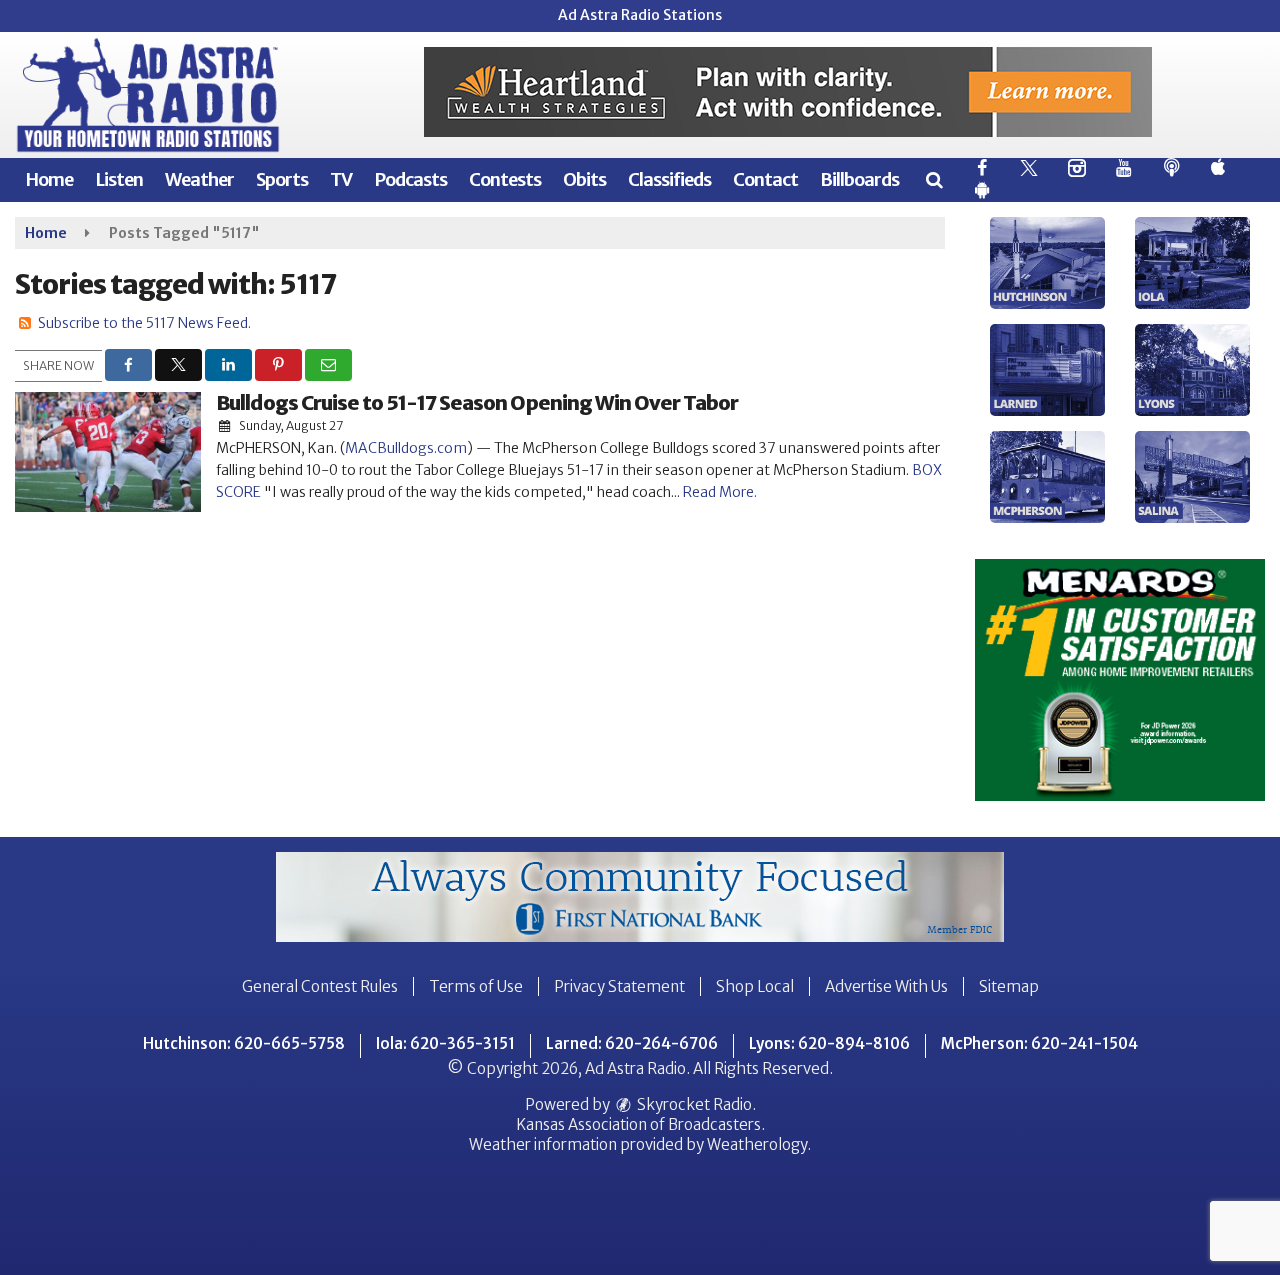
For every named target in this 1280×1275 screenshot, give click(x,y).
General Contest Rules (320, 986)
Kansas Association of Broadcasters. (640, 1124)
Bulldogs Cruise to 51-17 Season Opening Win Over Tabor (477, 402)
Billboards (859, 179)
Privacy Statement (619, 986)
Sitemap (1009, 986)
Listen (119, 179)
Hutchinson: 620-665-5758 (244, 1043)
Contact (765, 179)
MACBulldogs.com (406, 448)
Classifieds (669, 179)
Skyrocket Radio (693, 1104)
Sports (282, 179)
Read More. (720, 492)
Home (49, 179)
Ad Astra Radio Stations (640, 15)
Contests (505, 179)
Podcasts (410, 179)
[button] (933, 179)
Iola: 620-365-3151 (445, 1043)
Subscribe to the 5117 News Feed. (144, 323)
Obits (584, 179)
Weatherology (757, 1144)
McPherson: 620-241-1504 (1039, 1043)
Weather (199, 179)
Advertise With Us (886, 986)
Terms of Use (476, 986)
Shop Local (755, 986)
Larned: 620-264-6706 (632, 1043)
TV (341, 179)
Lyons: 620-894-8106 (829, 1043)
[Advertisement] (788, 92)
